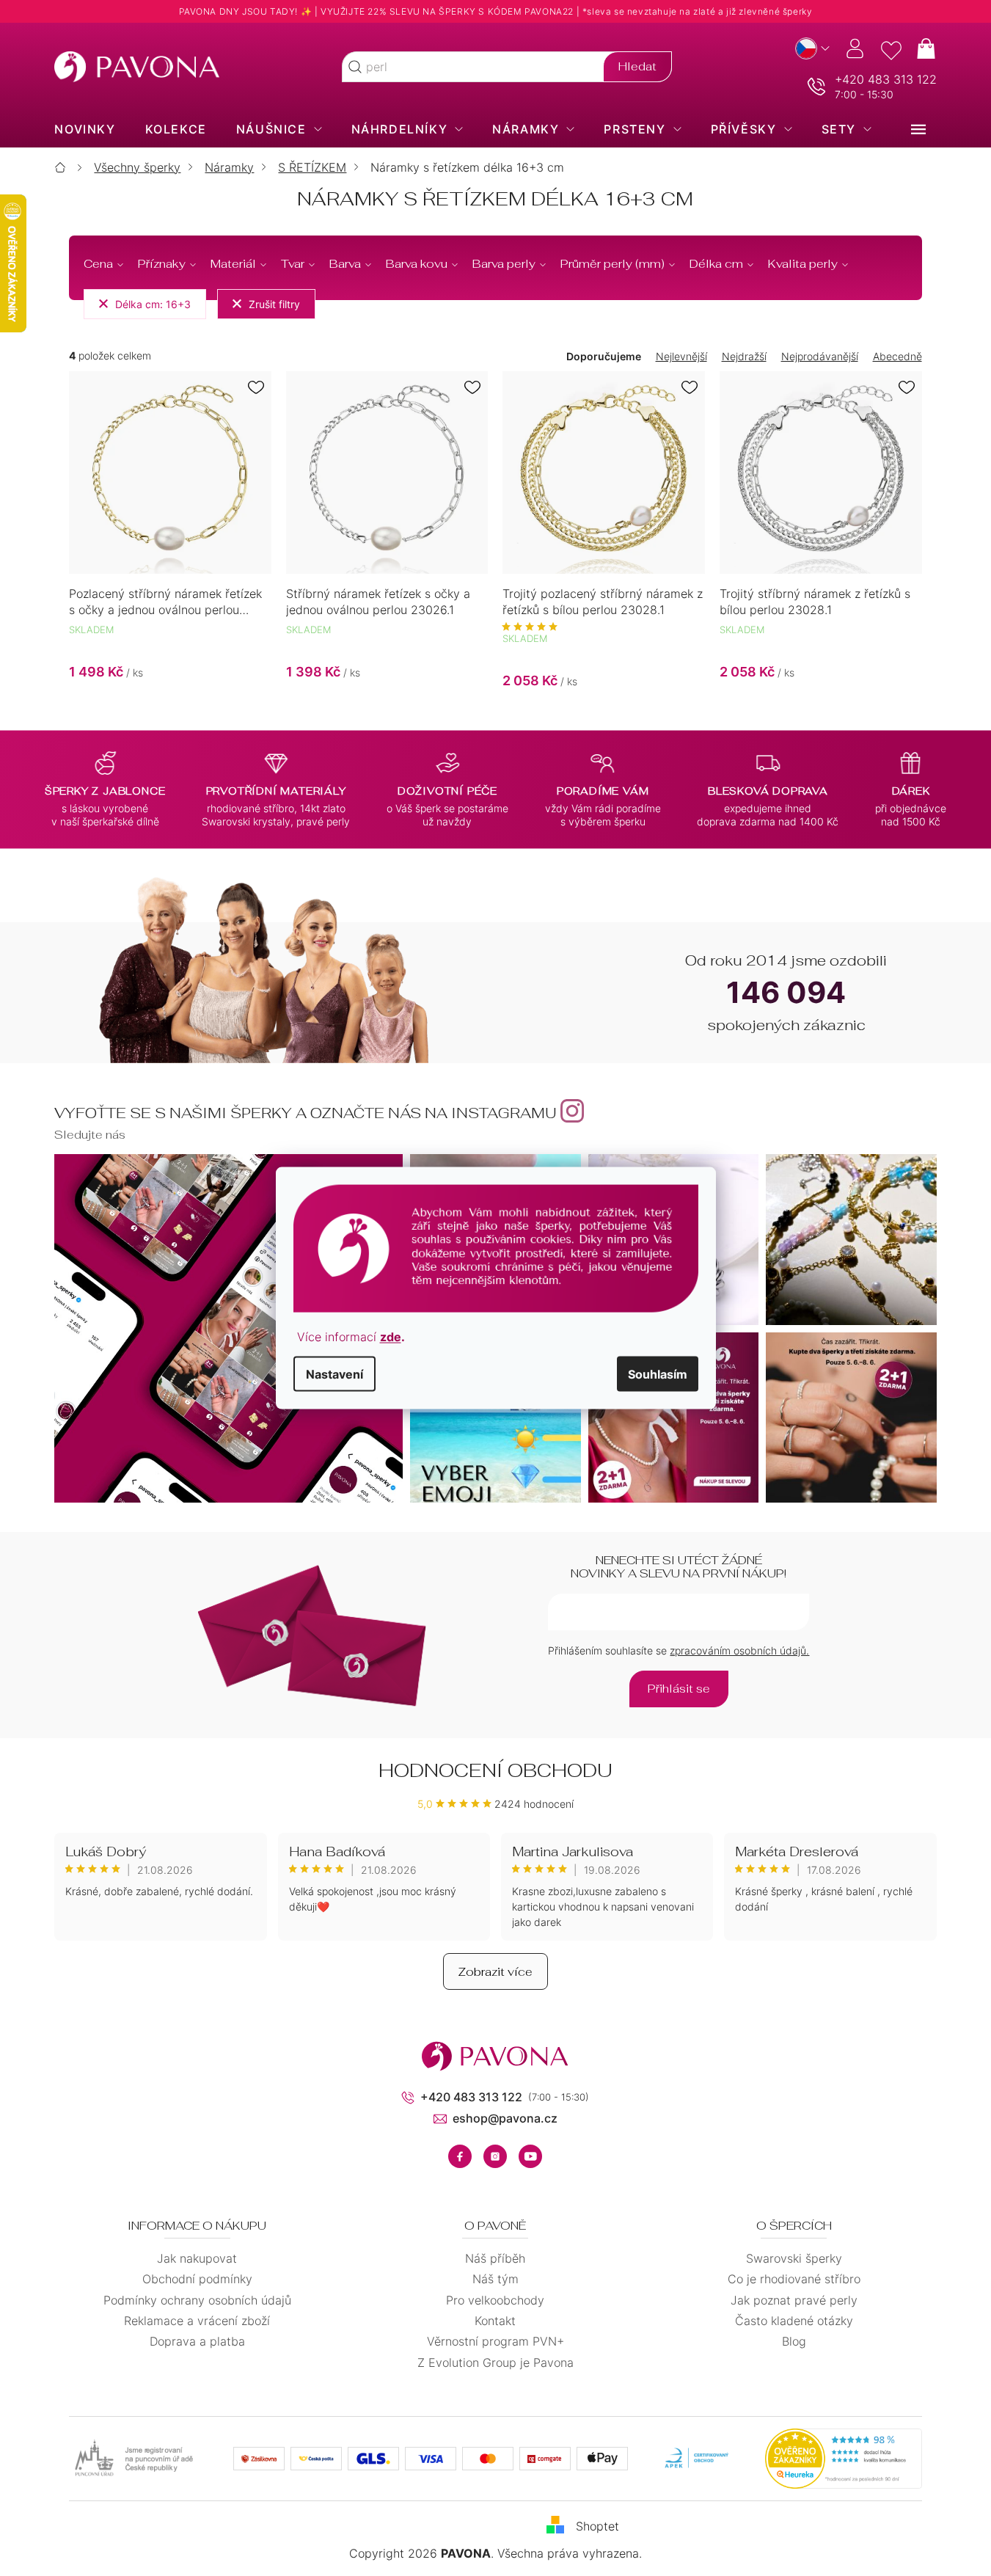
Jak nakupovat (197, 2258)
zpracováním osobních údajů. (739, 1650)
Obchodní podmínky (197, 2279)
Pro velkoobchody (495, 2300)
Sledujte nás (90, 1135)
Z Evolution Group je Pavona (495, 2362)
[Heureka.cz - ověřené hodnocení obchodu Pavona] (844, 2459)
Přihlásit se (679, 1689)
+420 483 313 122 (886, 79)
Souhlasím (658, 1374)
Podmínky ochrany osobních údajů (197, 2300)
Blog (794, 2341)
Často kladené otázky (794, 2321)
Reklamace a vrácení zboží (197, 2321)
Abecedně (897, 356)
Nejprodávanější (820, 356)
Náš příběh (495, 2258)
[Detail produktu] (170, 472)
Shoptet (597, 2526)
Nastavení (334, 1374)
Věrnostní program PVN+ (495, 2341)
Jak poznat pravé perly (794, 2300)
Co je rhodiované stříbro (794, 2279)
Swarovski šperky (794, 2258)
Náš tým (495, 2279)
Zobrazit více (495, 1972)
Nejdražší (744, 356)
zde (391, 1337)
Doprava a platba (197, 2341)
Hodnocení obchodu (495, 1770)
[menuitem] (85, 129)
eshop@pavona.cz (505, 2118)
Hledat (637, 66)
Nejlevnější (681, 356)
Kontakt (495, 2321)
